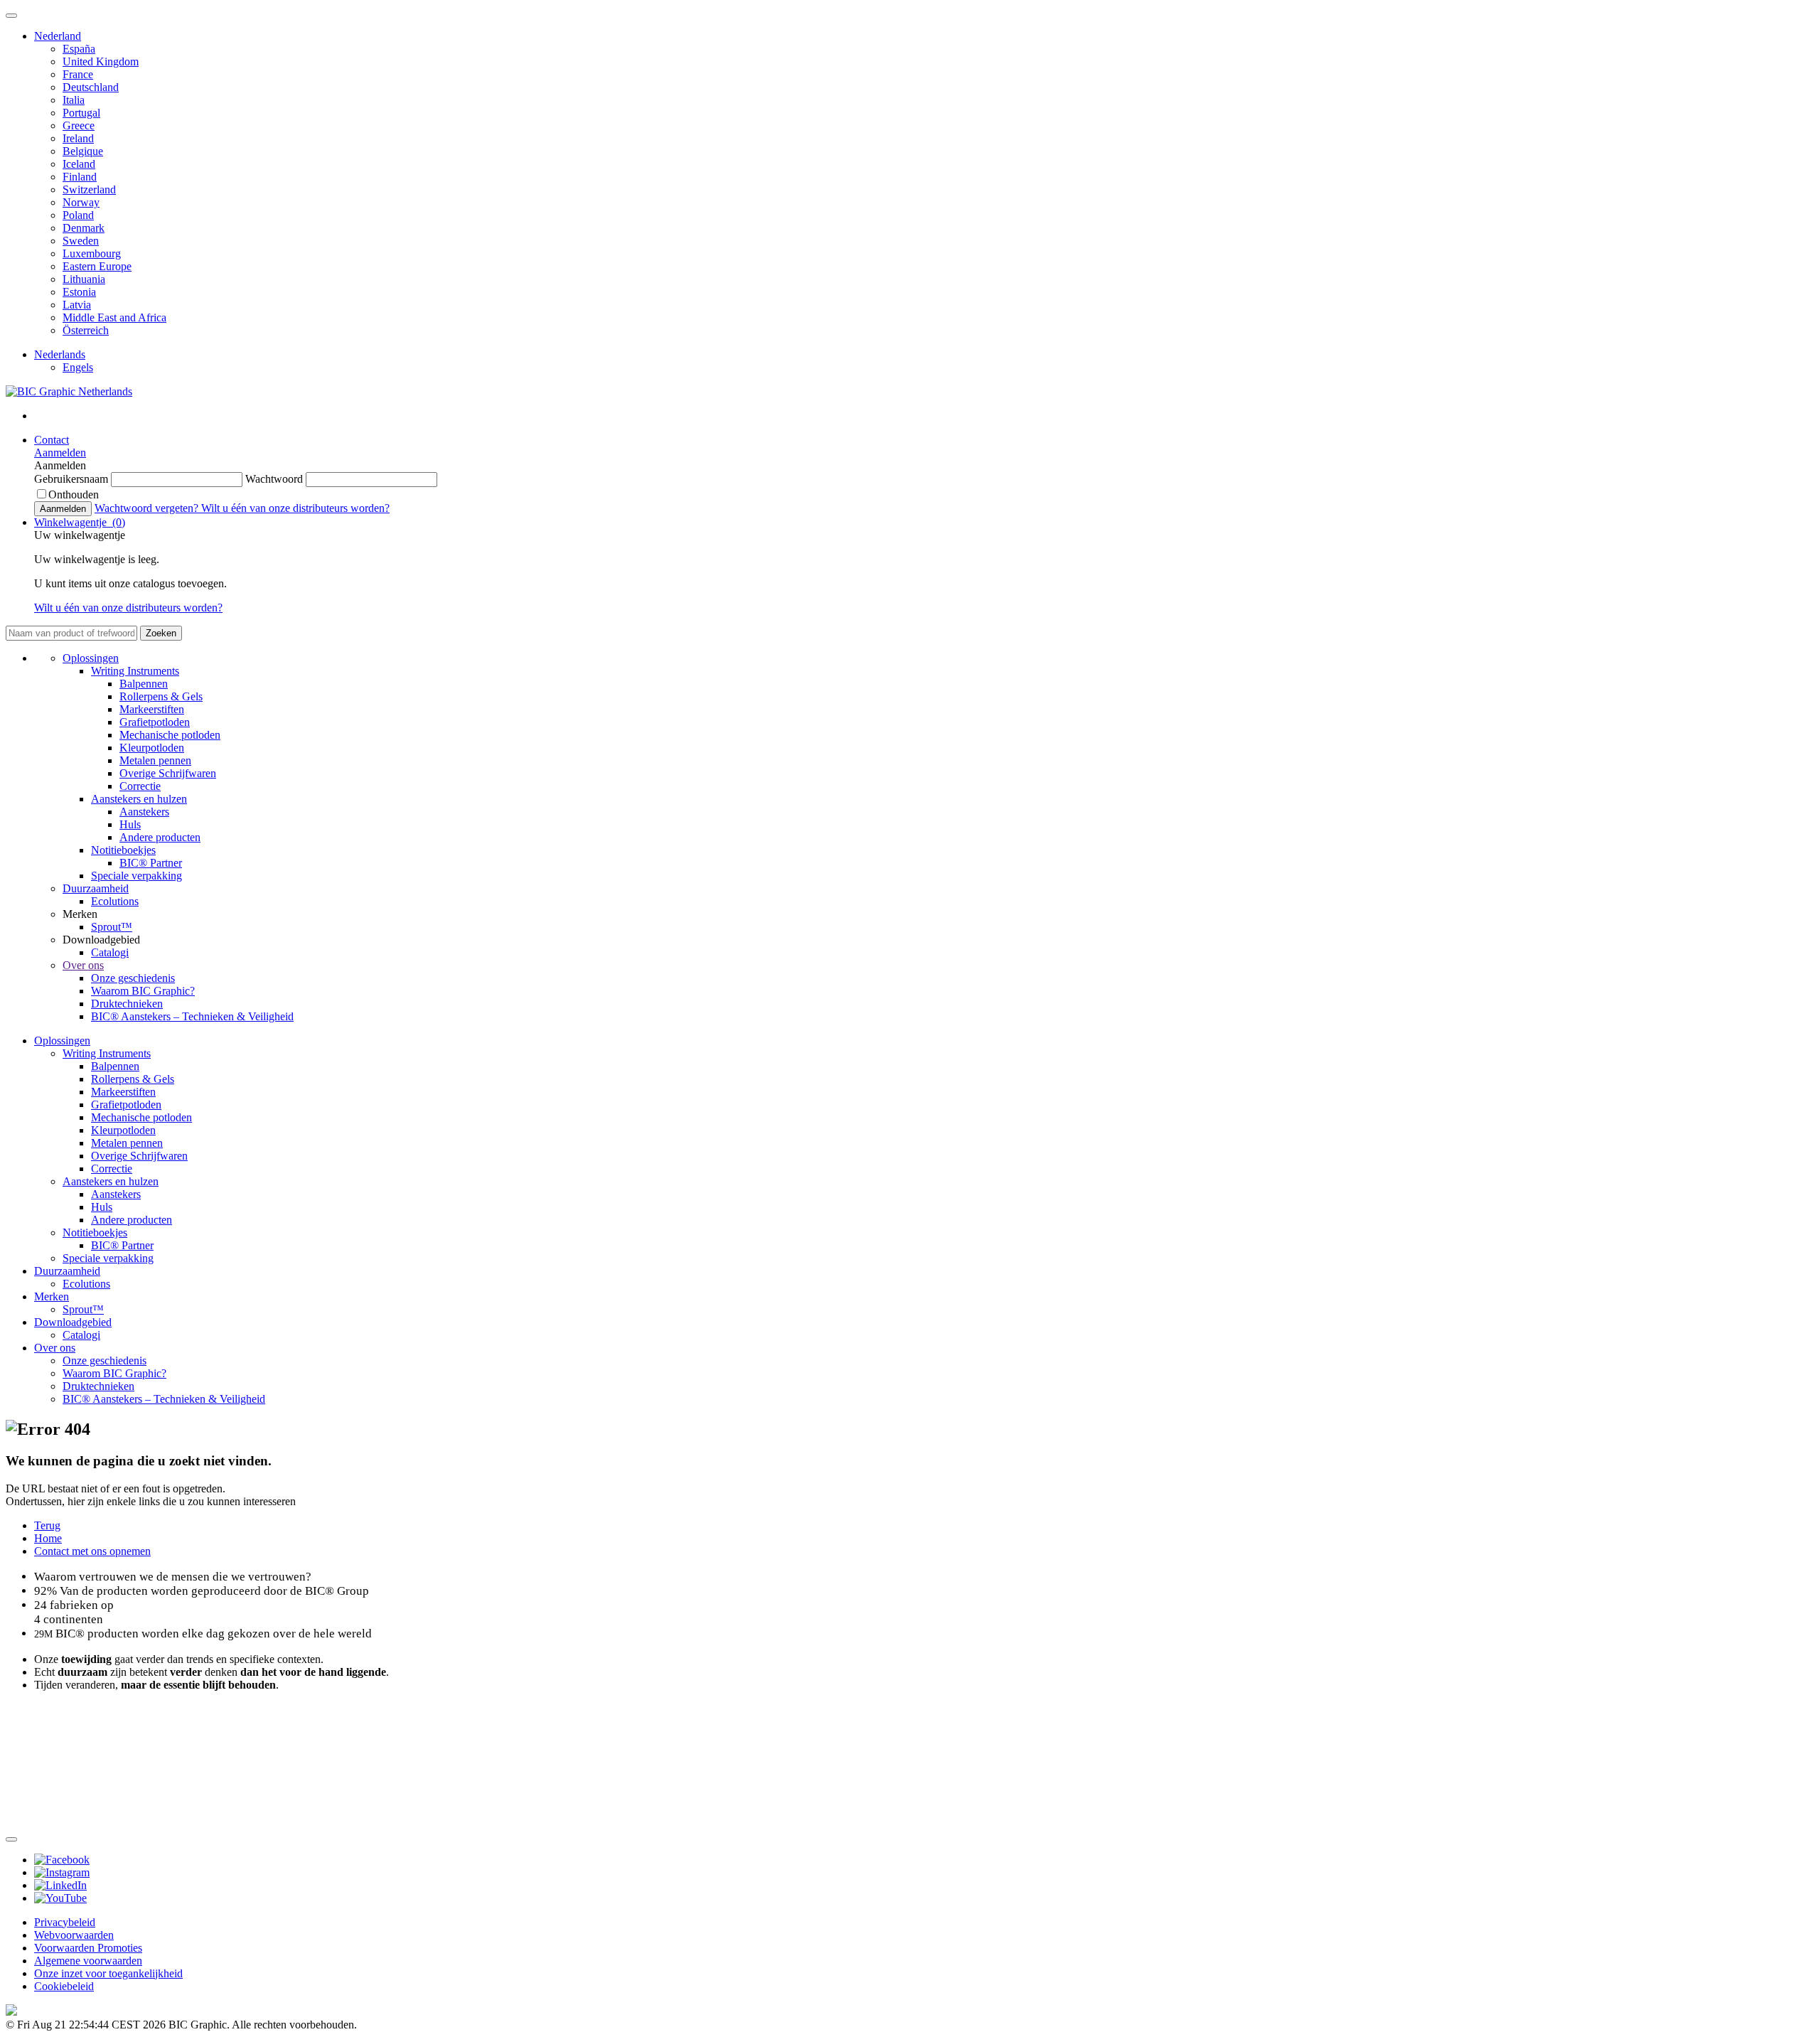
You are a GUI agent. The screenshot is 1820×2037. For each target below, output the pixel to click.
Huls (130, 824)
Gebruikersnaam (73, 479)
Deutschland (91, 87)
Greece (79, 125)
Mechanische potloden (170, 735)
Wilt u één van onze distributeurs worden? (295, 508)
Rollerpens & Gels (161, 696)
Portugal (81, 113)
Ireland (78, 138)
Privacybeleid (65, 1922)
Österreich (86, 330)
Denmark (84, 228)
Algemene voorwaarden (88, 1961)
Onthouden (74, 494)
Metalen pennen (155, 760)
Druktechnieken (127, 1004)
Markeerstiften (152, 709)
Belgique (83, 151)
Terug (47, 1525)
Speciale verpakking (136, 876)
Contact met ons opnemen (92, 1551)
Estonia (79, 292)
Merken (52, 1296)
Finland (80, 177)
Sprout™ (112, 927)
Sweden (81, 241)
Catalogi (110, 952)
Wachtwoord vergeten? (148, 508)
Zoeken (161, 633)
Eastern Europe (97, 266)
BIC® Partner (151, 863)
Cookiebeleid (64, 1986)
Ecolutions (115, 901)
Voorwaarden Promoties (88, 1948)
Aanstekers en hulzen (139, 799)
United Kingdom (101, 62)
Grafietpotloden (155, 722)
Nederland (58, 36)
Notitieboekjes (123, 850)
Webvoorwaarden (74, 1935)
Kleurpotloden (152, 748)
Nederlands (60, 354)
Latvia (77, 305)
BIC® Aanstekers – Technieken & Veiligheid (192, 1016)
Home (48, 1538)
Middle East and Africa (114, 317)
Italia (74, 100)
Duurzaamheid (96, 888)
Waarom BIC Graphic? (143, 991)
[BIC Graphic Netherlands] (69, 391)
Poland (78, 215)
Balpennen (144, 684)
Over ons (83, 965)
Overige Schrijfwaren (168, 773)
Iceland (79, 164)
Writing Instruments (135, 671)
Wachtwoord (275, 479)
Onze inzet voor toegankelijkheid (108, 1973)
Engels (78, 367)
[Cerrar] (11, 1839)
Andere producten (160, 837)
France (78, 74)
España (79, 49)
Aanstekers (144, 812)
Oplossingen (91, 658)
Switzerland (89, 189)
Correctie (140, 786)
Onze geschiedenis (133, 978)
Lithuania (84, 279)
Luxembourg (92, 253)
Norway (81, 202)
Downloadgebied (73, 1322)
